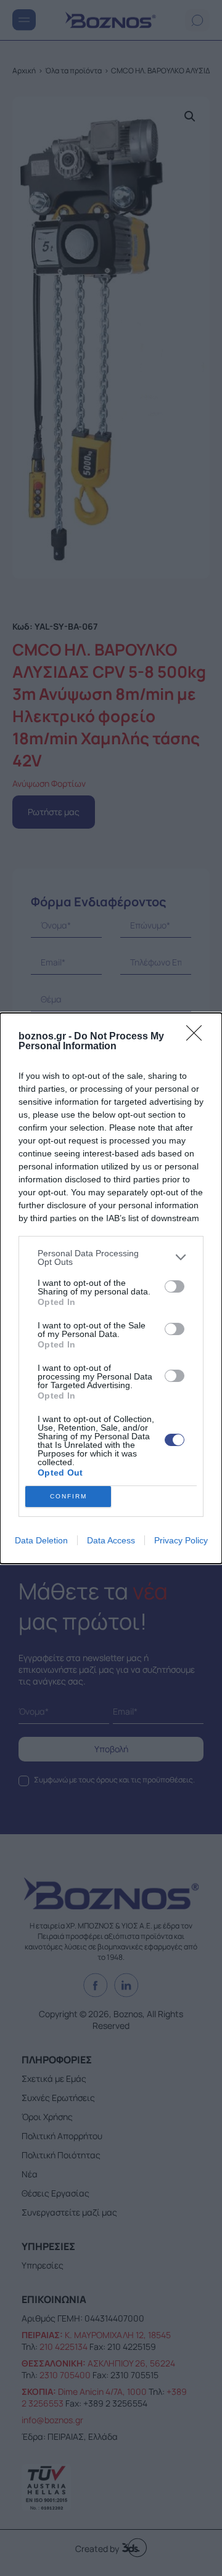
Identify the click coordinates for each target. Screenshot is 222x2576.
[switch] (175, 1286)
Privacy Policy (181, 1540)
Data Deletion (41, 1540)
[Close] (198, 1037)
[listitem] (111, 1258)
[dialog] (111, 1288)
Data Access (111, 1540)
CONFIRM (68, 1496)
